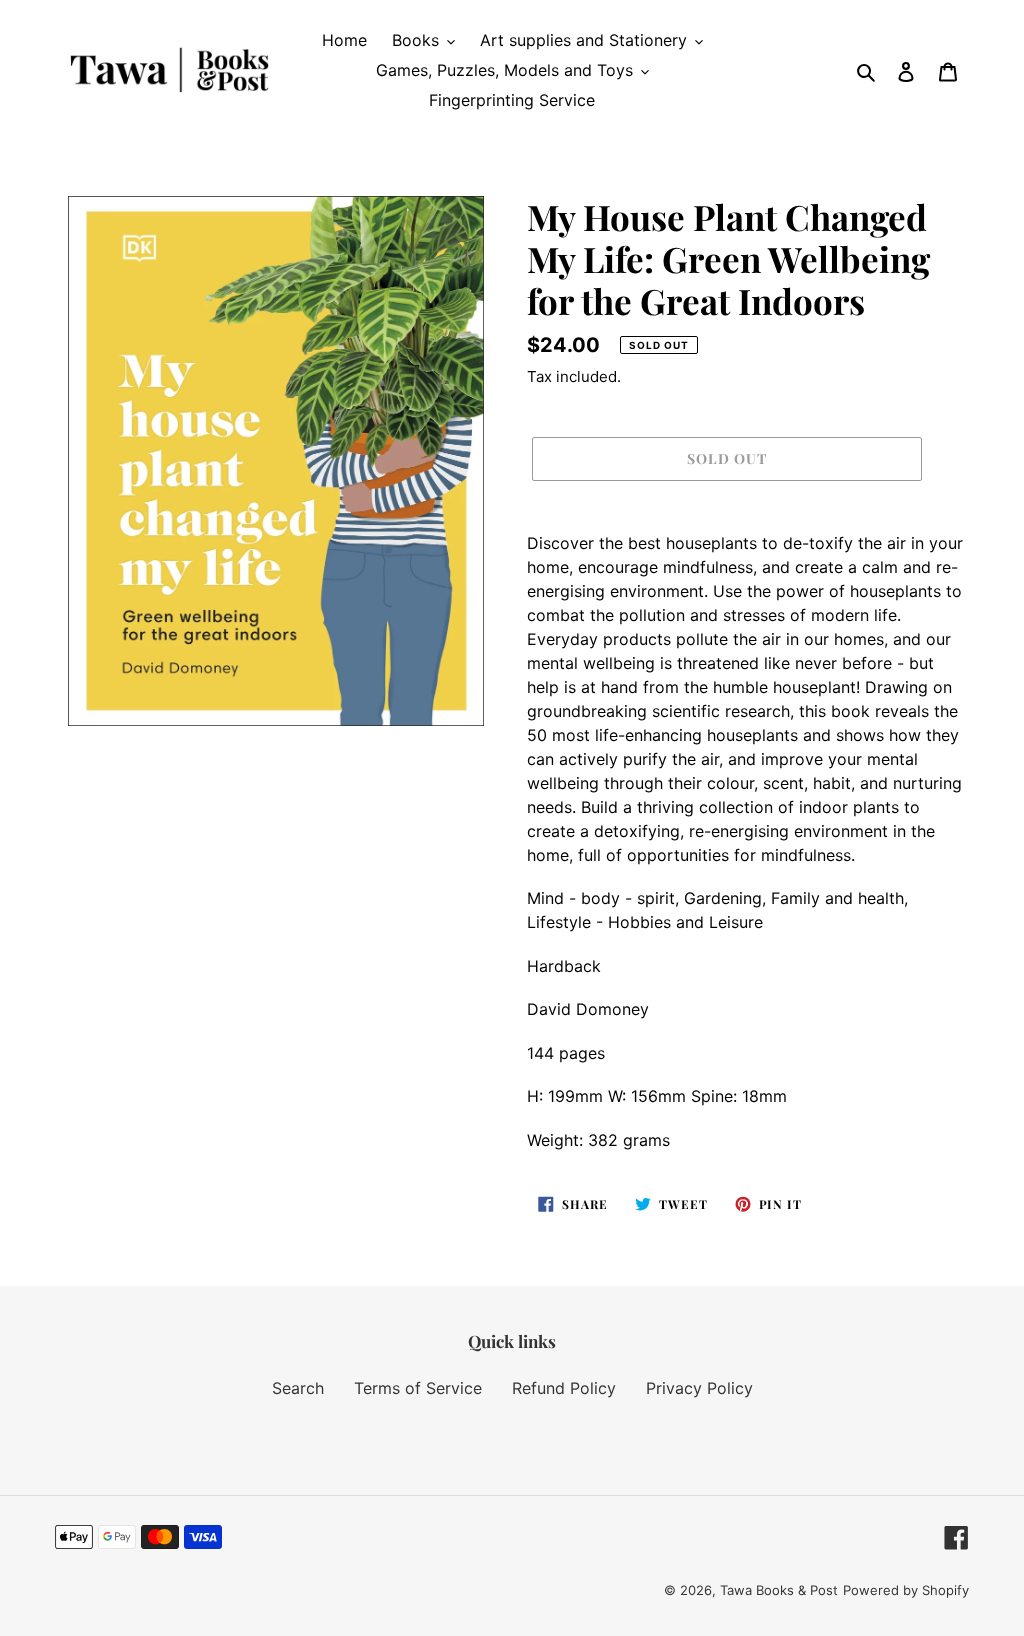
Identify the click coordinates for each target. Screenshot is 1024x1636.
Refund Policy (564, 1388)
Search (298, 1388)
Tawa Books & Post (779, 1590)
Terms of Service (418, 1388)
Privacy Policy (699, 1388)
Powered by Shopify (906, 1590)
